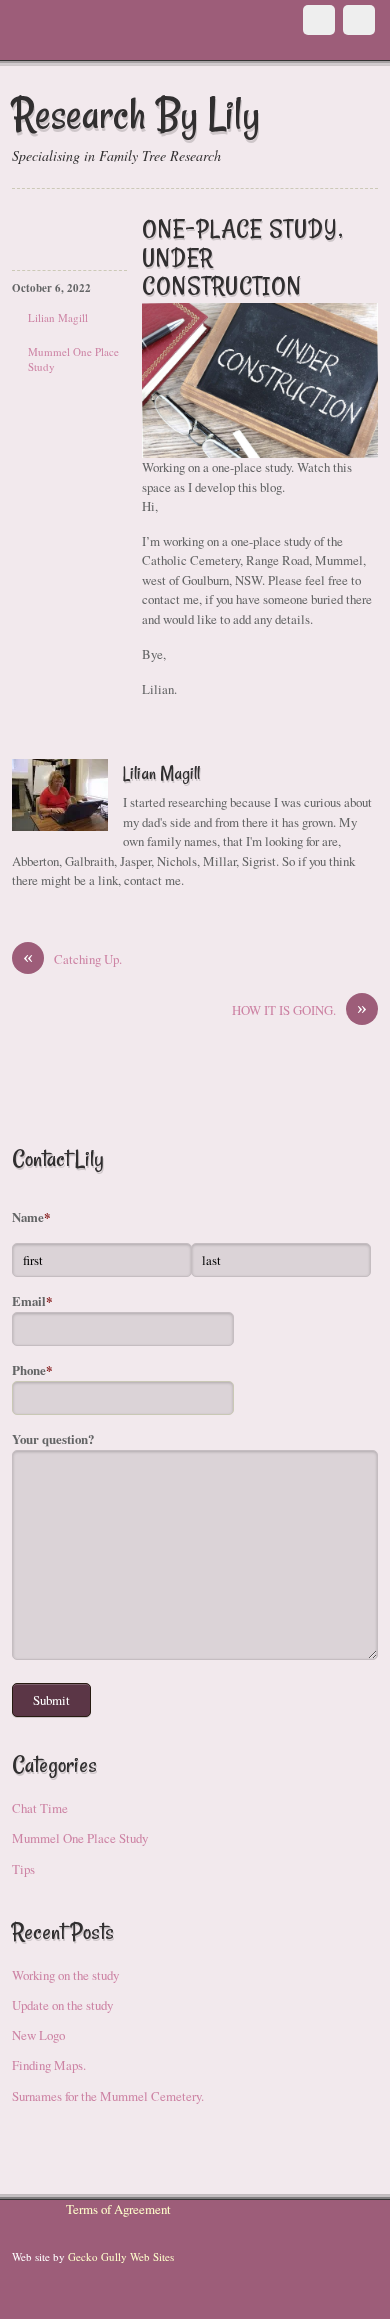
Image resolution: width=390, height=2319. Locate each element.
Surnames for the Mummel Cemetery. (108, 2096)
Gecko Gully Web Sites (121, 2256)
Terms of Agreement (118, 2209)
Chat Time (40, 1808)
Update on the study (62, 2005)
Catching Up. (72, 959)
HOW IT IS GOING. (299, 1010)
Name (31, 1217)
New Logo (38, 2035)
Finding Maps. (49, 2065)
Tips (23, 1869)
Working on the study (65, 1975)
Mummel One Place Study (80, 1838)
